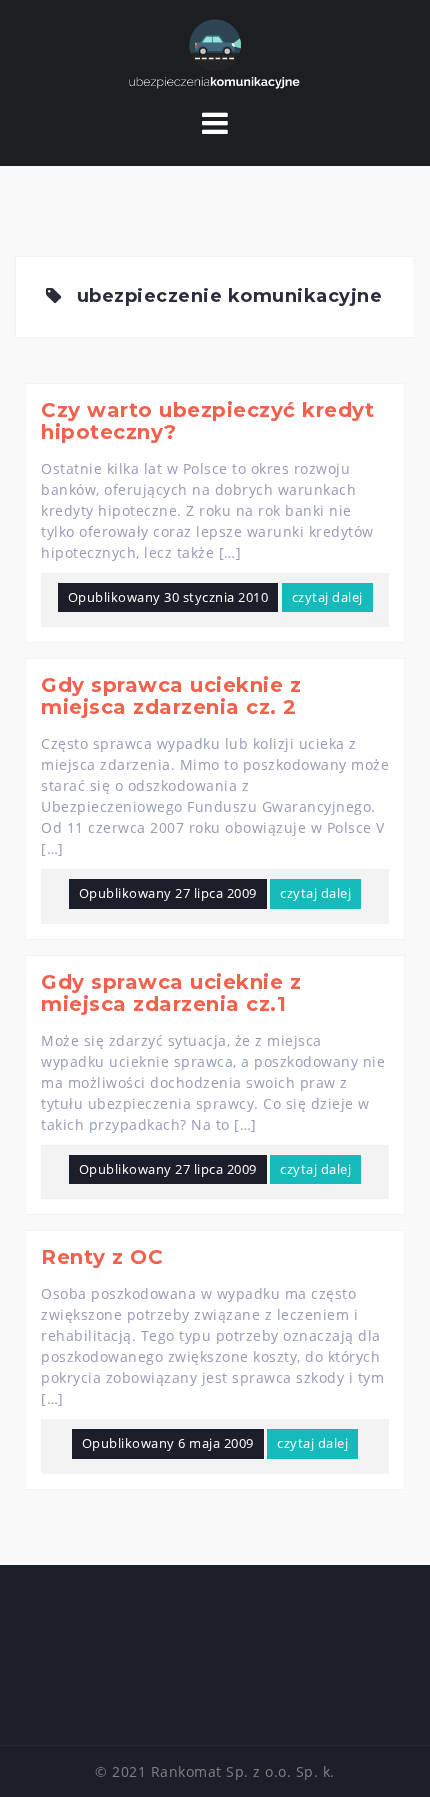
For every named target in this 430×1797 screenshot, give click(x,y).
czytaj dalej (327, 597)
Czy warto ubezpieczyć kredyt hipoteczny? (207, 421)
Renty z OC (102, 1257)
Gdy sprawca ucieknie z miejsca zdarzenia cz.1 (171, 993)
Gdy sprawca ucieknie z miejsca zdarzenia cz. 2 (171, 696)
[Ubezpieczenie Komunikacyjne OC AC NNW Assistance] (215, 53)
